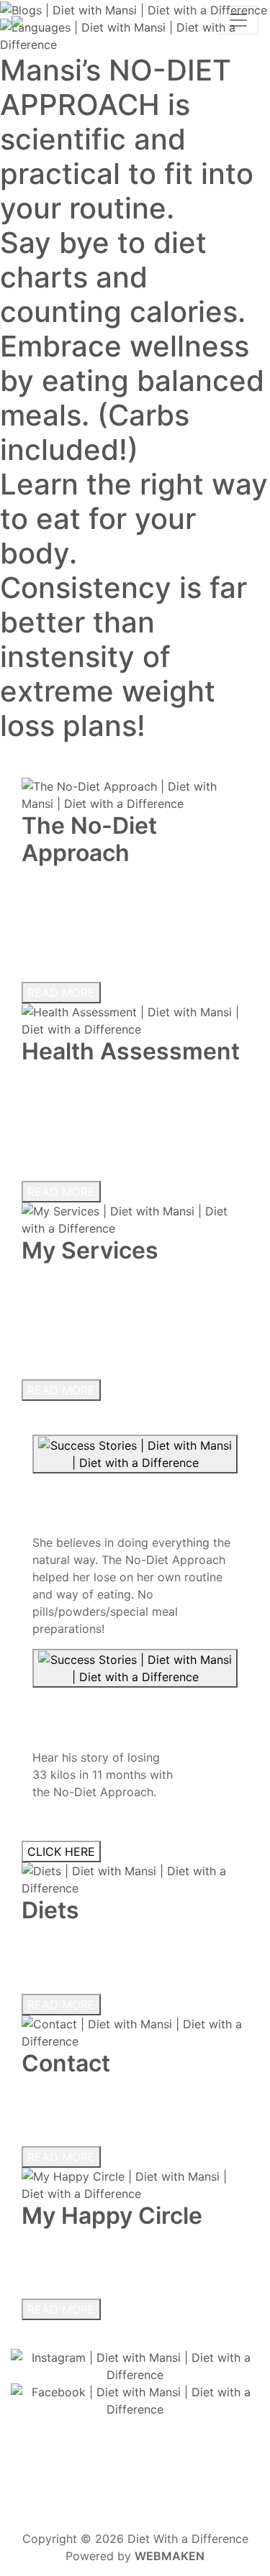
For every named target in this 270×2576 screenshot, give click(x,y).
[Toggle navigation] (238, 20)
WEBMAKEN (170, 2556)
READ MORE (61, 993)
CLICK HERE (61, 1851)
